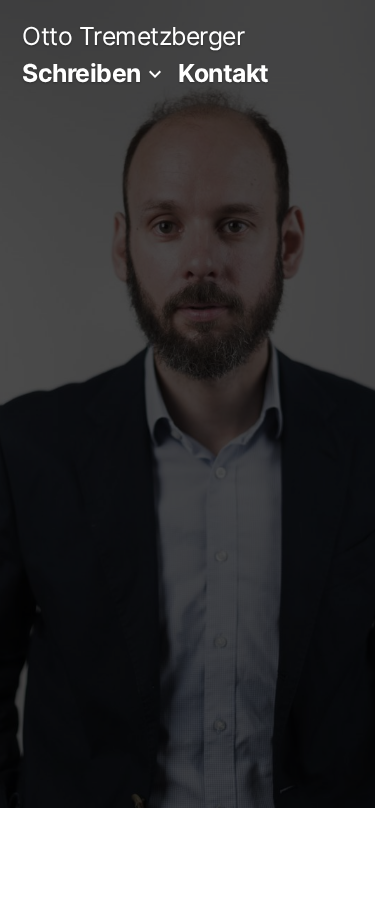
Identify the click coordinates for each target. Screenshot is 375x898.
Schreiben (81, 73)
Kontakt (223, 73)
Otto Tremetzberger (133, 36)
